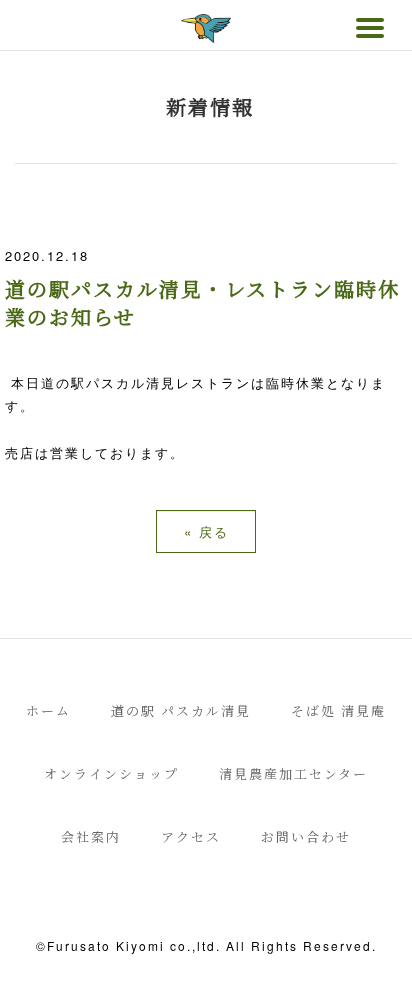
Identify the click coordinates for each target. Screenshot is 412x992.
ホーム (48, 710)
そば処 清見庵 (338, 710)
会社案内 (91, 836)
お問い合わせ (306, 836)
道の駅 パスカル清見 (181, 710)
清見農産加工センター (293, 773)
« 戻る (206, 531)
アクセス (191, 836)
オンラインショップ (111, 773)
